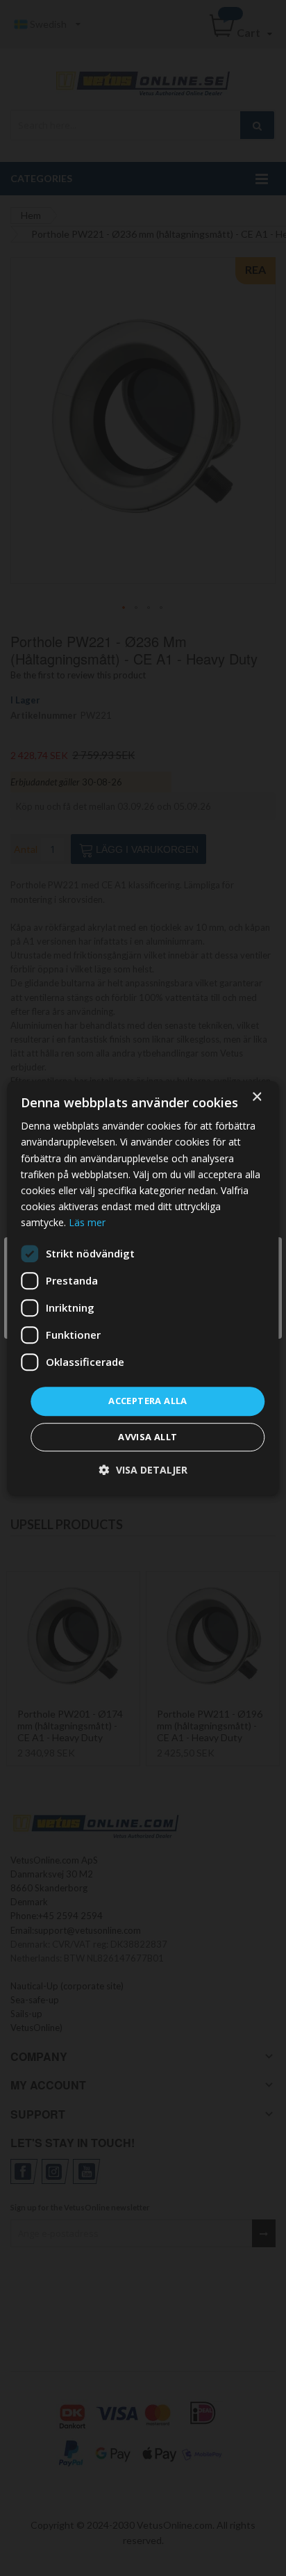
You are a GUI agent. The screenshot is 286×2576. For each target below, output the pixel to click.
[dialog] (143, 1288)
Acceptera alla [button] (148, 1401)
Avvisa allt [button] (148, 1437)
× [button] (256, 1097)
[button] (143, 1470)
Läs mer (87, 1222)
